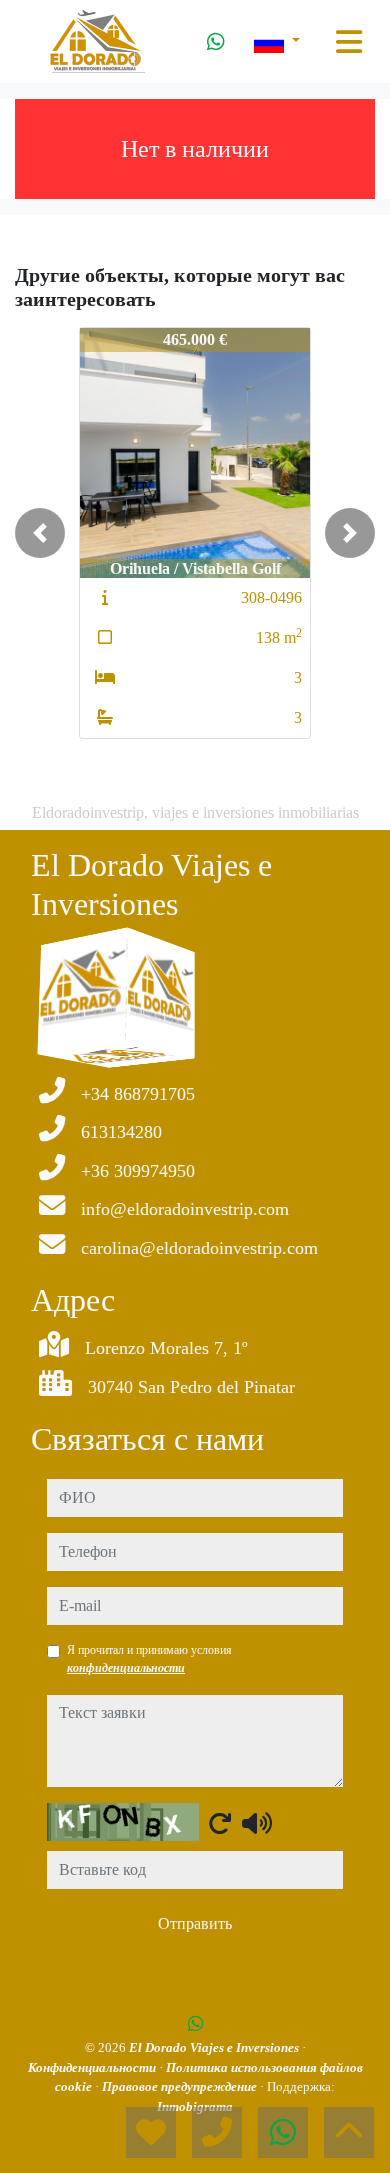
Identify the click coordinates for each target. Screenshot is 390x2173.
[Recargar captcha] (220, 1823)
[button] (40, 533)
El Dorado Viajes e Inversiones (215, 2047)
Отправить (195, 1923)
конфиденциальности (126, 1668)
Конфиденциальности (93, 2067)
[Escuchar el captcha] (257, 1823)
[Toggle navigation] (349, 42)
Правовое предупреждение (181, 2086)
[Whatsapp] (216, 42)
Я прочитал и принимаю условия (149, 1659)
